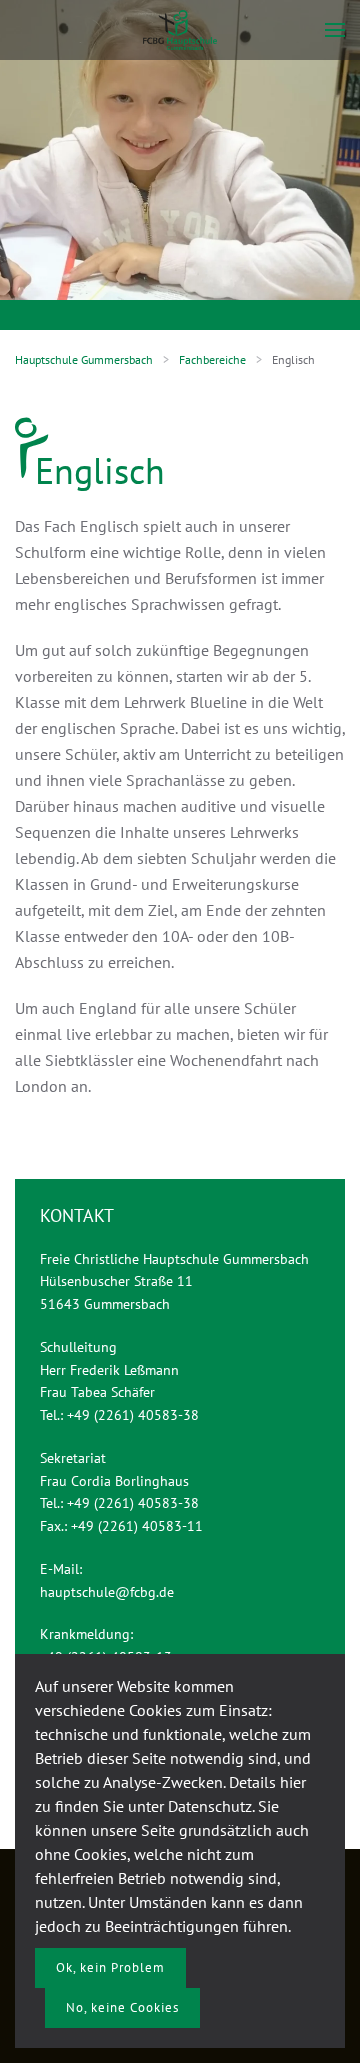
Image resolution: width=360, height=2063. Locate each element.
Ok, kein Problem (110, 1967)
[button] (335, 30)
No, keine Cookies (122, 2007)
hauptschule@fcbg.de (107, 1592)
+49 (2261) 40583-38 (133, 1415)
